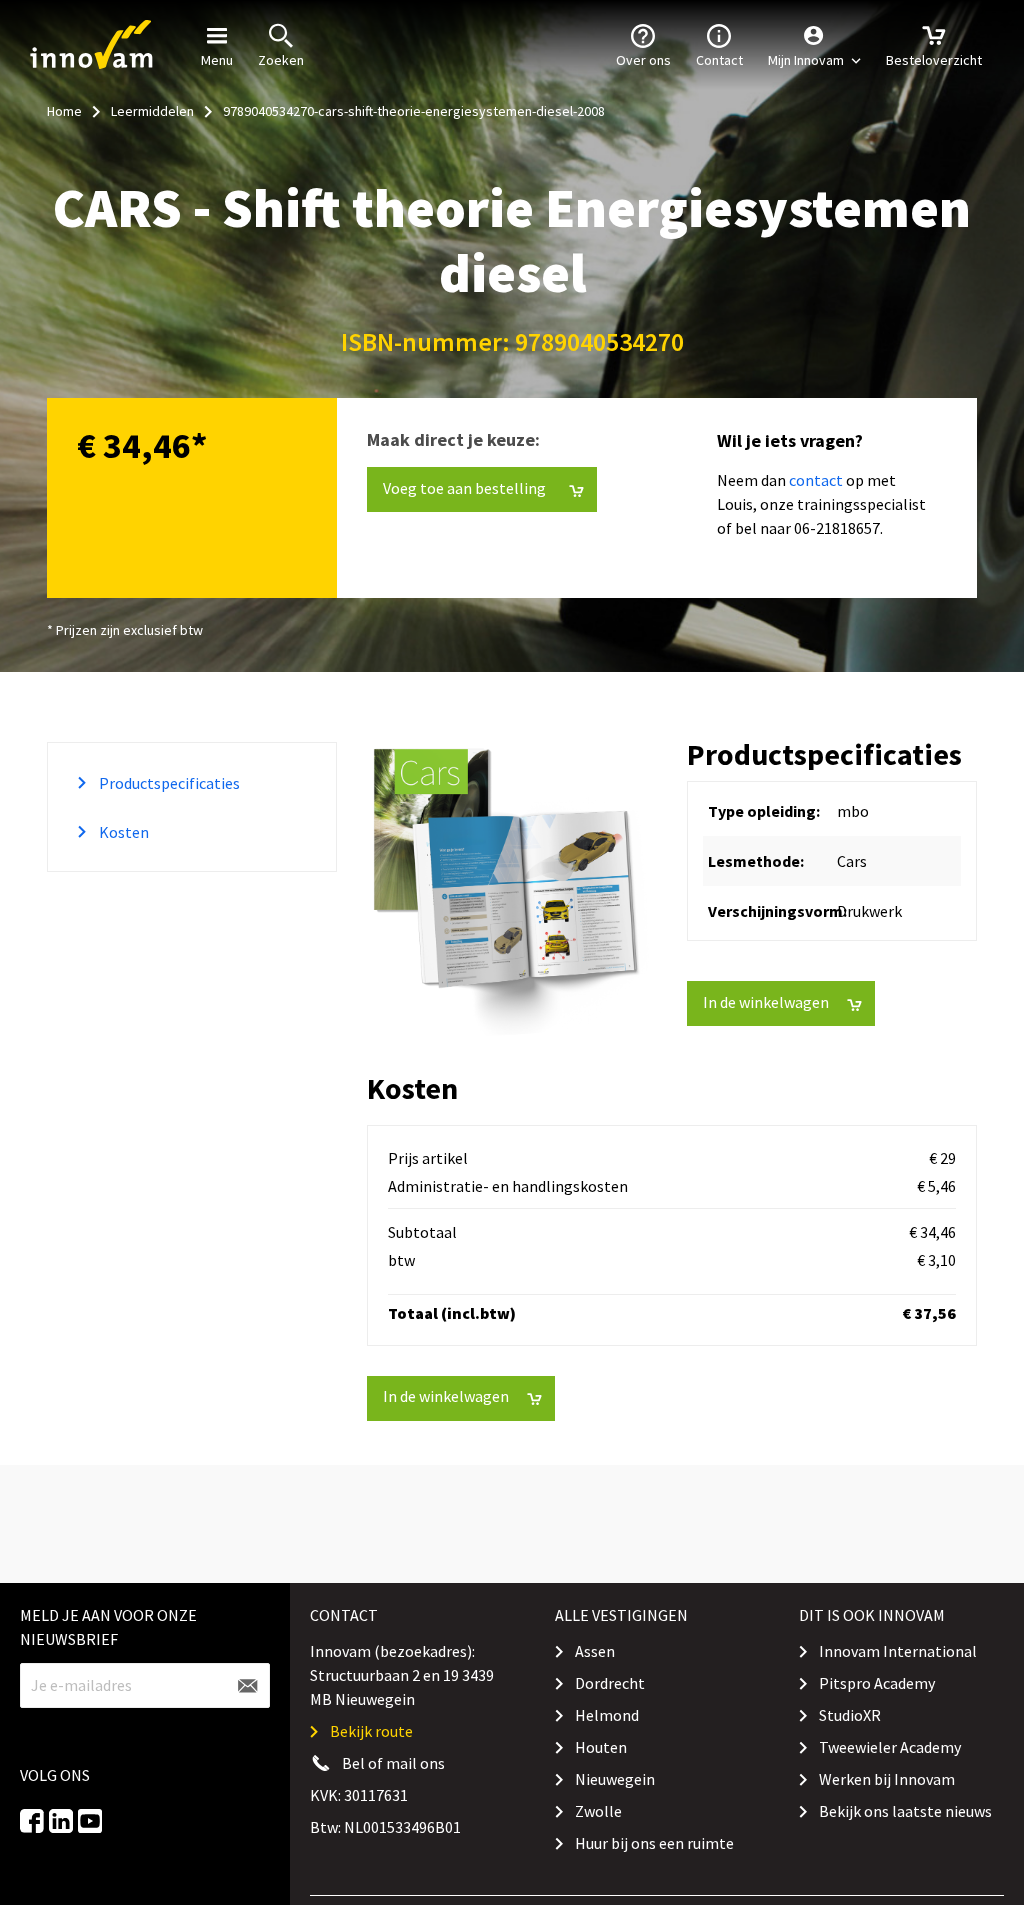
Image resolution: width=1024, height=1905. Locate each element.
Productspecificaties (168, 783)
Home (64, 111)
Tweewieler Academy (890, 1747)
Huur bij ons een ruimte (654, 1843)
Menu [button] (217, 60)
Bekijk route (371, 1731)
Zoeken (281, 60)
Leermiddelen (152, 111)
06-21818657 (837, 528)
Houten (601, 1747)
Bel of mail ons (393, 1763)
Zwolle (598, 1811)
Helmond (607, 1715)
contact (816, 480)
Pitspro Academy (877, 1683)
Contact (719, 60)
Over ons (643, 60)
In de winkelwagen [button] (766, 1002)
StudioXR (850, 1715)
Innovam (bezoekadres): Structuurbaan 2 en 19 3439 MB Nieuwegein (402, 1675)
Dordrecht (610, 1683)
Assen (595, 1651)
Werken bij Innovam (887, 1779)
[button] (814, 45)
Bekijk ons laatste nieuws (905, 1811)
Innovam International (898, 1651)
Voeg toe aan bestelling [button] (444, 39)
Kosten (122, 832)
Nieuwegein (615, 1779)
